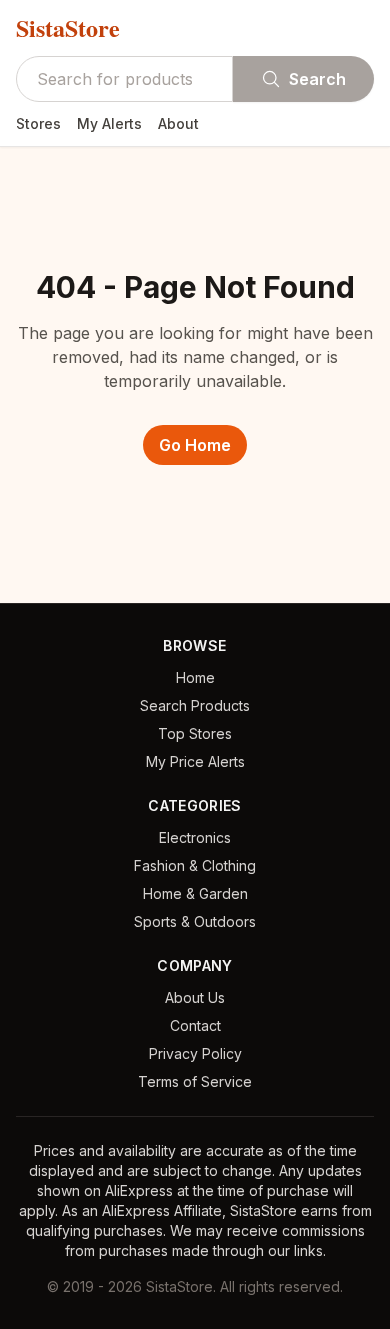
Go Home (195, 445)
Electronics (195, 837)
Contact (195, 1025)
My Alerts (109, 123)
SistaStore (68, 28)
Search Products (195, 705)
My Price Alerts (195, 761)
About (178, 123)
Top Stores (195, 733)
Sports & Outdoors (195, 921)
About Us (195, 997)
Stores (38, 123)
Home (195, 677)
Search (317, 79)
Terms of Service (195, 1081)
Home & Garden (195, 893)
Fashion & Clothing (195, 865)
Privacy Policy (195, 1053)
